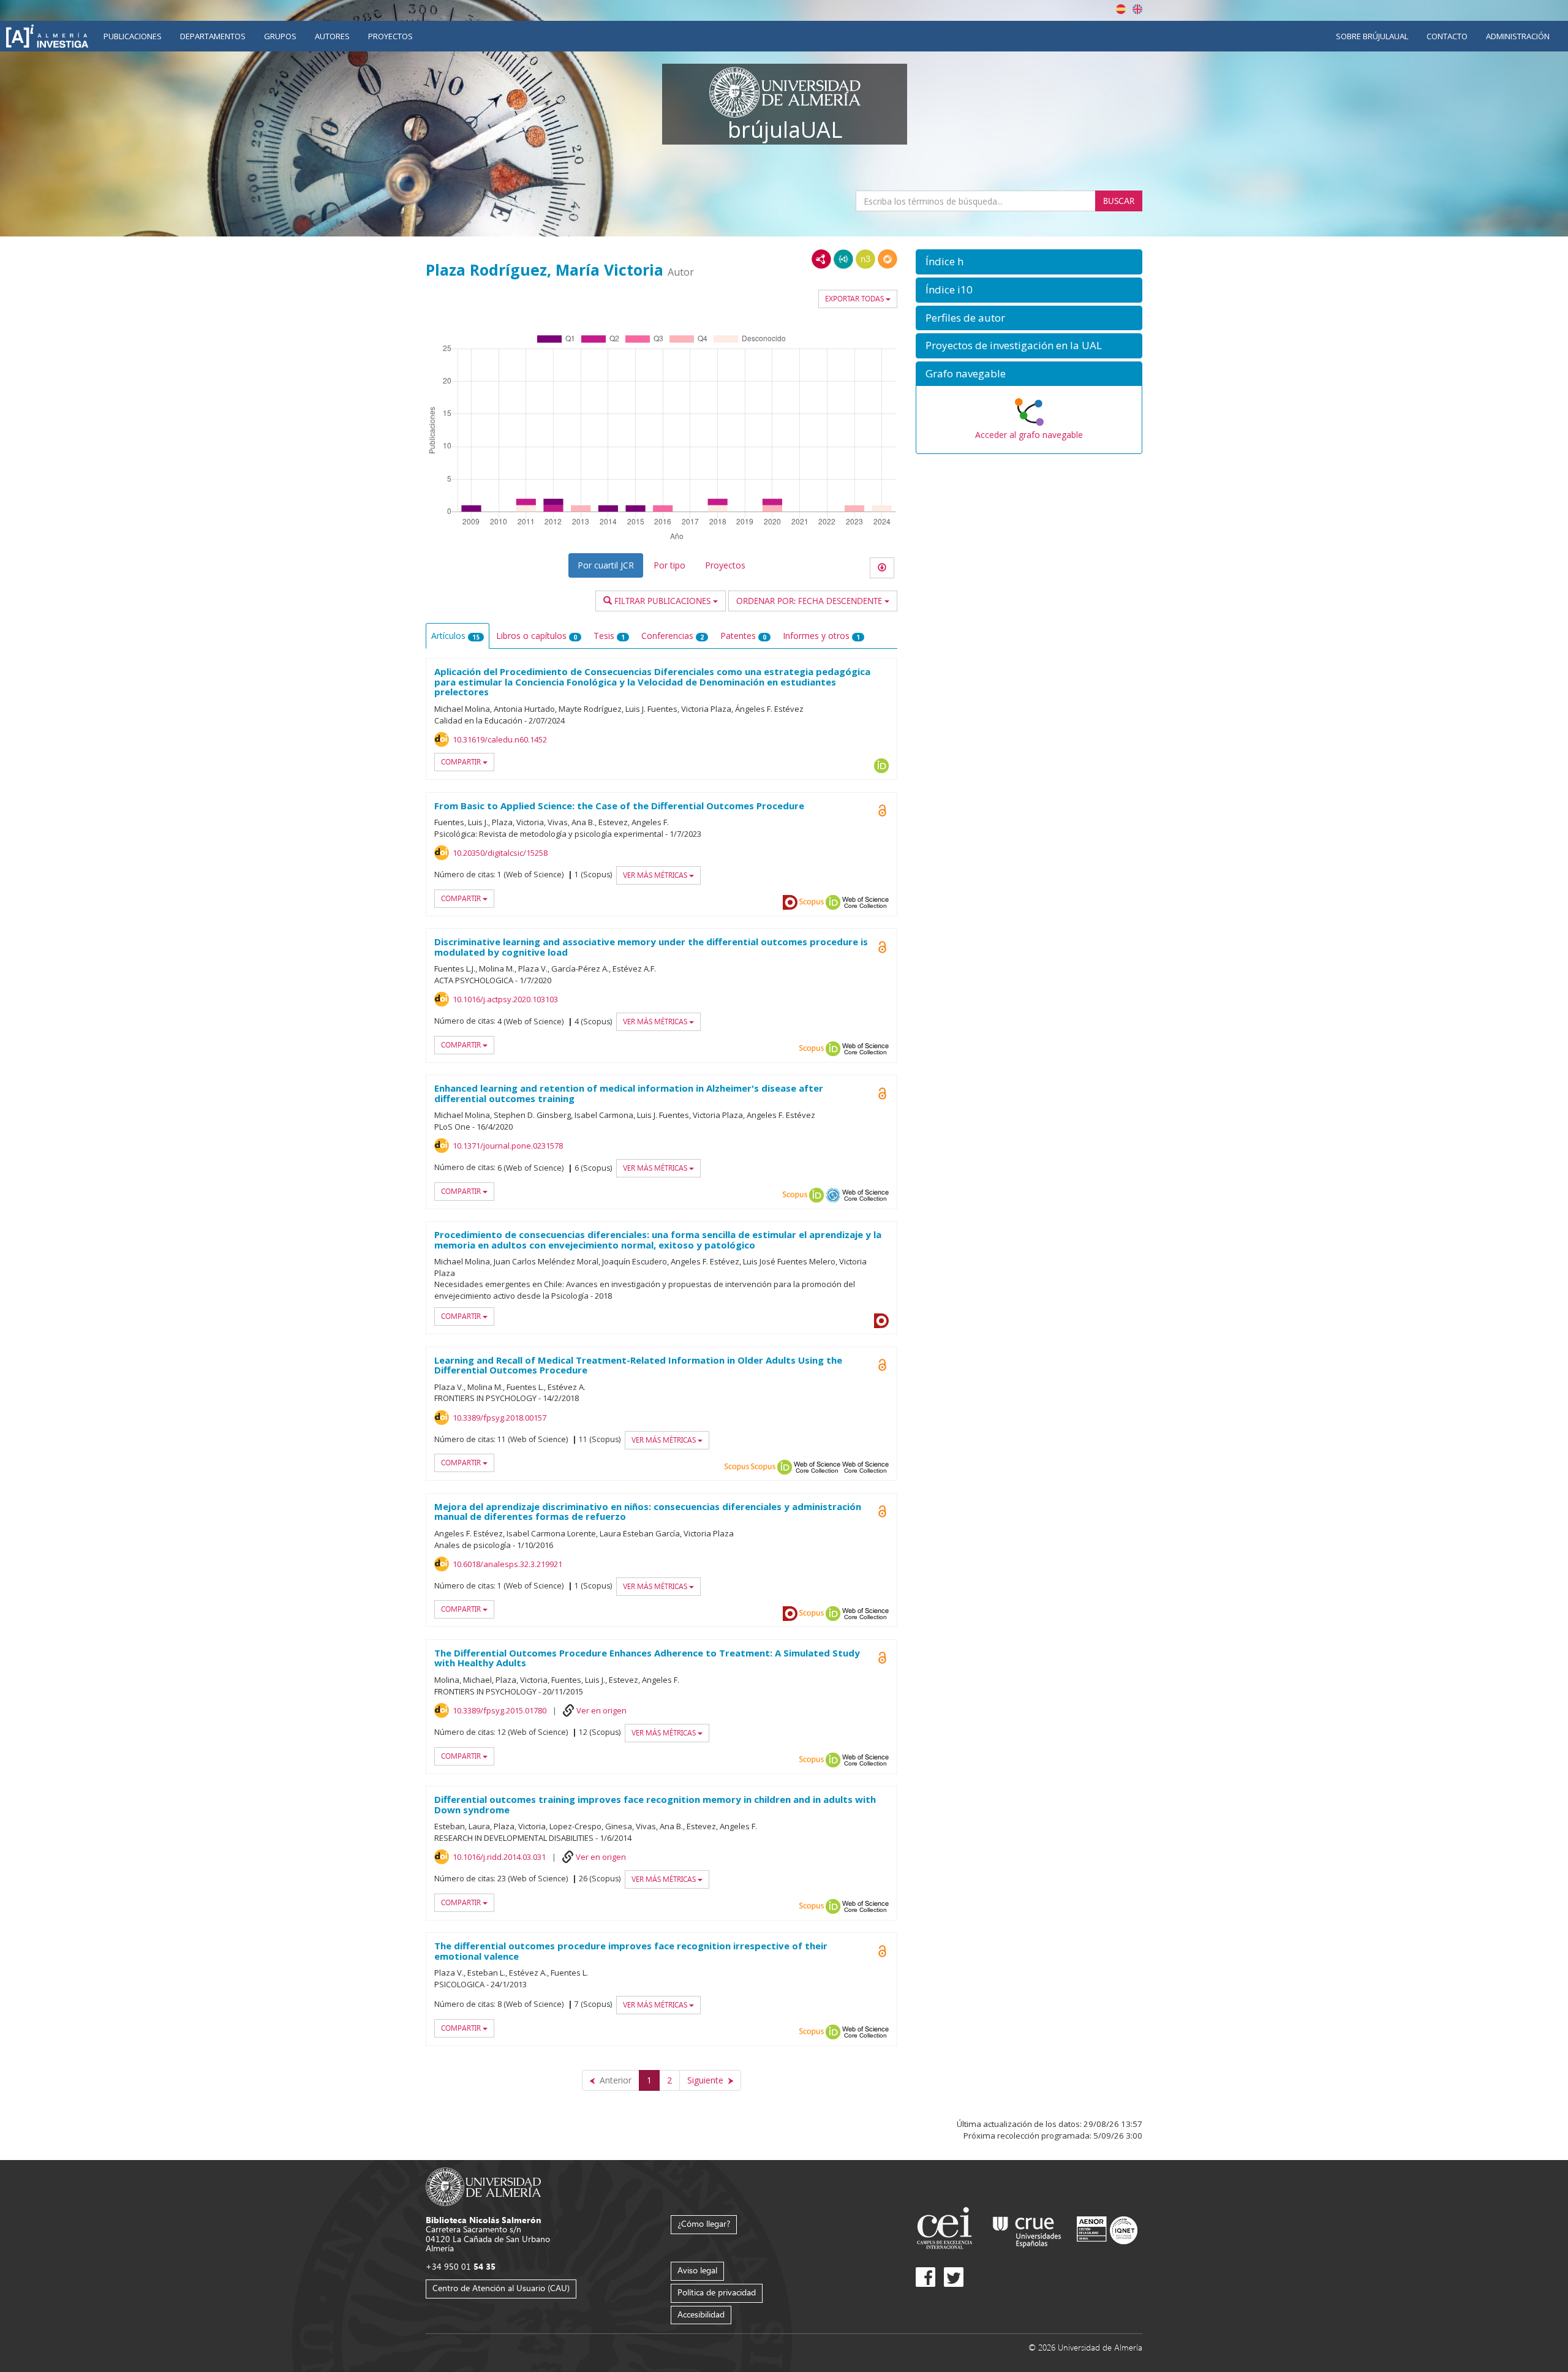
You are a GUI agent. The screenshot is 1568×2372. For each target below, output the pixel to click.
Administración (1518, 36)
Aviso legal (697, 2270)
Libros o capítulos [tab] (537, 636)
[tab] (1029, 262)
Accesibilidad (701, 2314)
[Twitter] (954, 2277)
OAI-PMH (833, 1195)
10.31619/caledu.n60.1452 (500, 739)
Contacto (1447, 36)
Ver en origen (601, 1710)
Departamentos (213, 36)
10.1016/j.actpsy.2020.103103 (505, 999)
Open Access (882, 1093)
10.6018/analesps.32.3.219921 (507, 1564)
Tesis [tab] (609, 636)
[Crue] (1027, 2230)
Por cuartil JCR (606, 565)
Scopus (812, 902)
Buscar (1119, 201)
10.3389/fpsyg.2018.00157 (499, 1418)
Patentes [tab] (743, 636)
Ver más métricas (656, 875)
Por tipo (669, 565)
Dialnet (790, 902)
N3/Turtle (865, 259)
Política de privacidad (717, 2292)
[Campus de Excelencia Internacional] (947, 2230)
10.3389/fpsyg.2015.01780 (499, 1710)
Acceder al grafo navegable (1029, 435)
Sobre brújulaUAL (1372, 36)
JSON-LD (843, 259)
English (1137, 9)
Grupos (280, 36)
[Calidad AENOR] (1107, 2230)
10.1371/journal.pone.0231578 (508, 1146)
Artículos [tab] (455, 636)
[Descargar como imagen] (882, 568)
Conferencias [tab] (673, 636)
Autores (332, 36)
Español (1121, 9)
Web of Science (817, 1467)
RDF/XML (821, 259)
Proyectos (390, 36)
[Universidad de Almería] (484, 2185)
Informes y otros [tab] (821, 636)
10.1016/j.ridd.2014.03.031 (499, 1857)
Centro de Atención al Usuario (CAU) (501, 2288)
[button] (1029, 262)
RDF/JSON (888, 259)
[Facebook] (925, 2277)
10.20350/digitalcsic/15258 (500, 853)
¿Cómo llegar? (704, 2223)
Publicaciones (133, 36)
